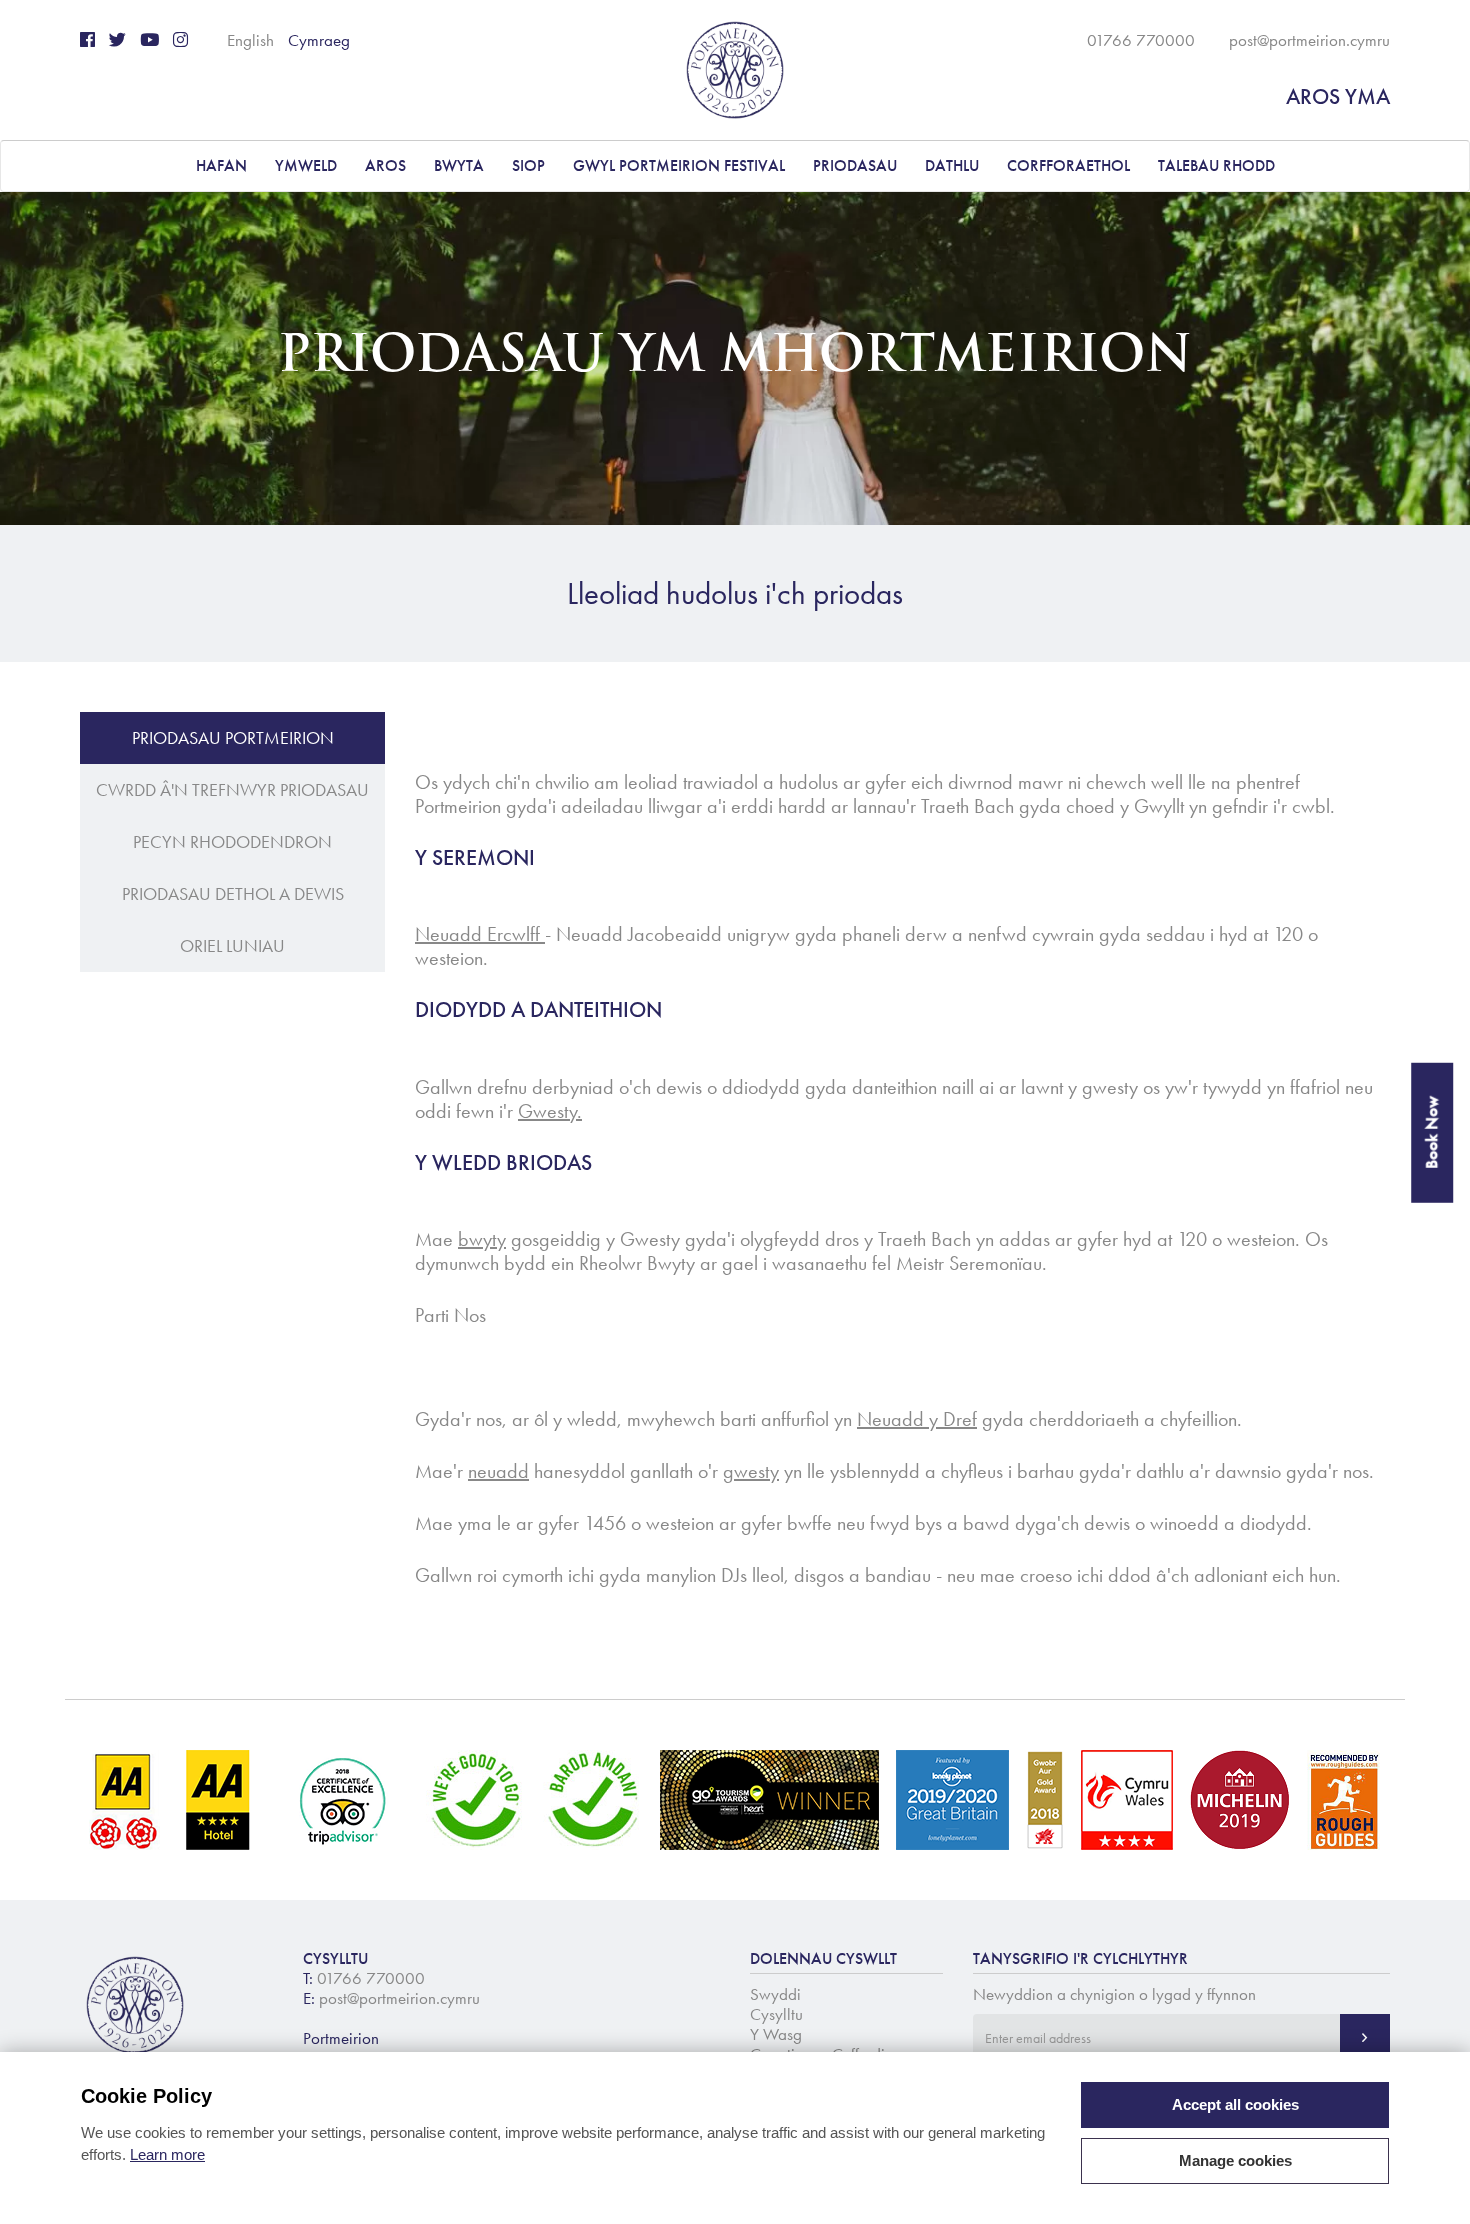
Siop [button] (528, 165)
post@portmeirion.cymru (1309, 40)
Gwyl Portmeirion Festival (679, 165)
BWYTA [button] (459, 165)
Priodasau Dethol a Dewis (233, 894)
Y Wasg (776, 2034)
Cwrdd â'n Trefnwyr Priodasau (232, 790)
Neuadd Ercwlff (480, 934)
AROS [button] (385, 165)
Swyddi (775, 1994)
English (250, 40)
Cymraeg (319, 40)
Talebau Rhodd (1216, 165)
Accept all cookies (1235, 2104)
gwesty (751, 1471)
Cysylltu (776, 2014)
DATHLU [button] (952, 165)
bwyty (482, 1239)
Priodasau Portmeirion (233, 738)
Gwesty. (550, 1111)
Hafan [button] (221, 165)
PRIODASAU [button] (855, 165)
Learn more (167, 2154)
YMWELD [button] (306, 165)
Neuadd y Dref (917, 1419)
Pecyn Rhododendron (232, 842)
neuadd (498, 1471)
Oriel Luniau (232, 946)
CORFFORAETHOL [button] (1068, 165)
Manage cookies (1235, 2160)
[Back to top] (1430, 2184)
